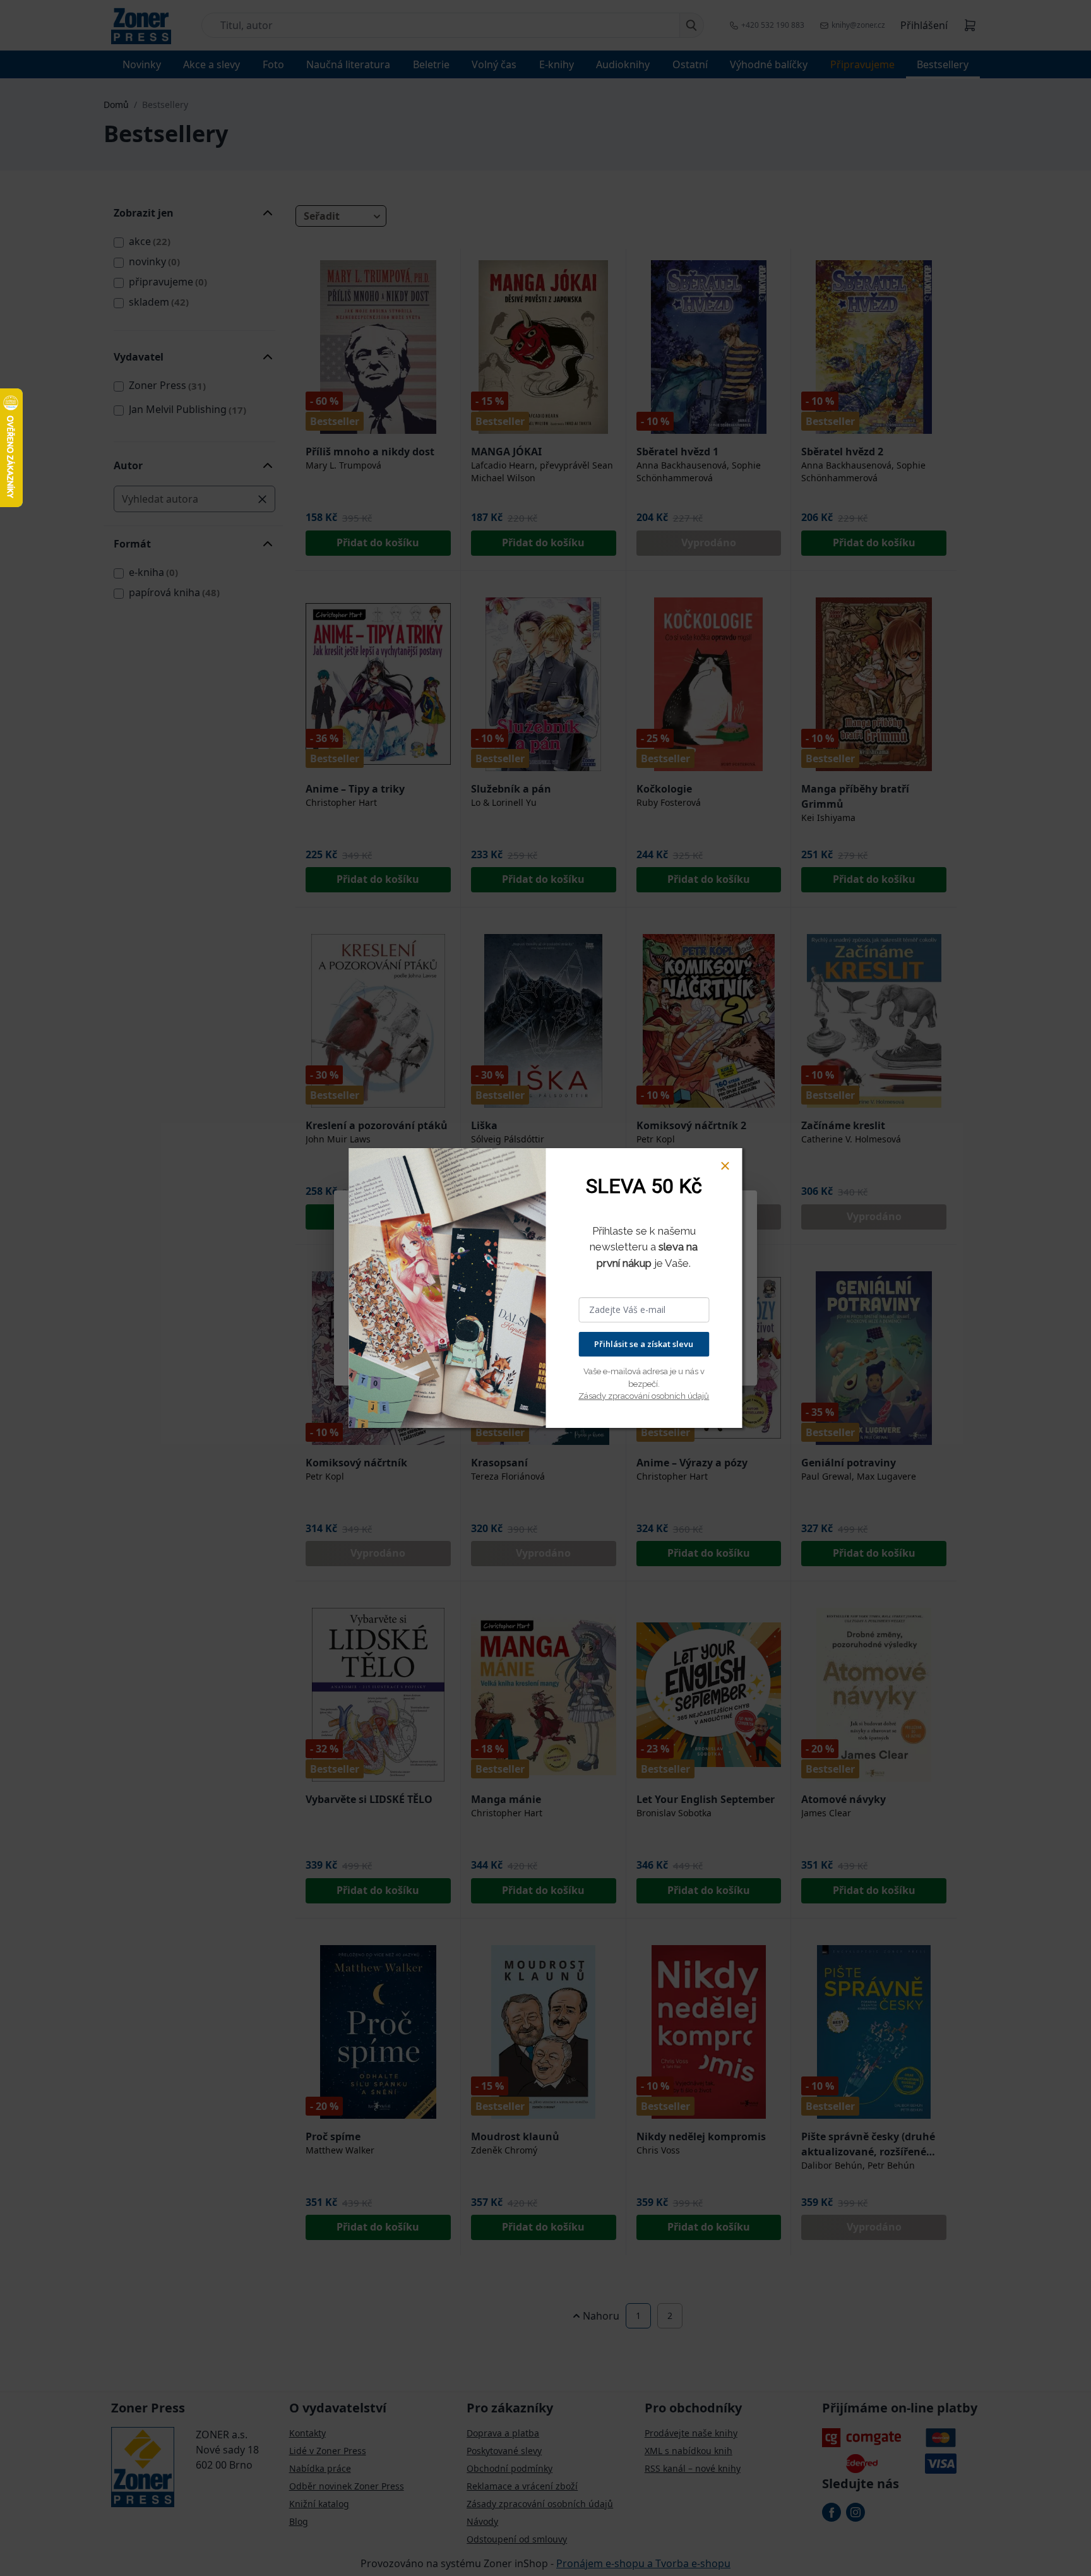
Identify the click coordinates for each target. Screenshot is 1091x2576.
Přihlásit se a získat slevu (644, 1344)
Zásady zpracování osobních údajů (644, 1396)
